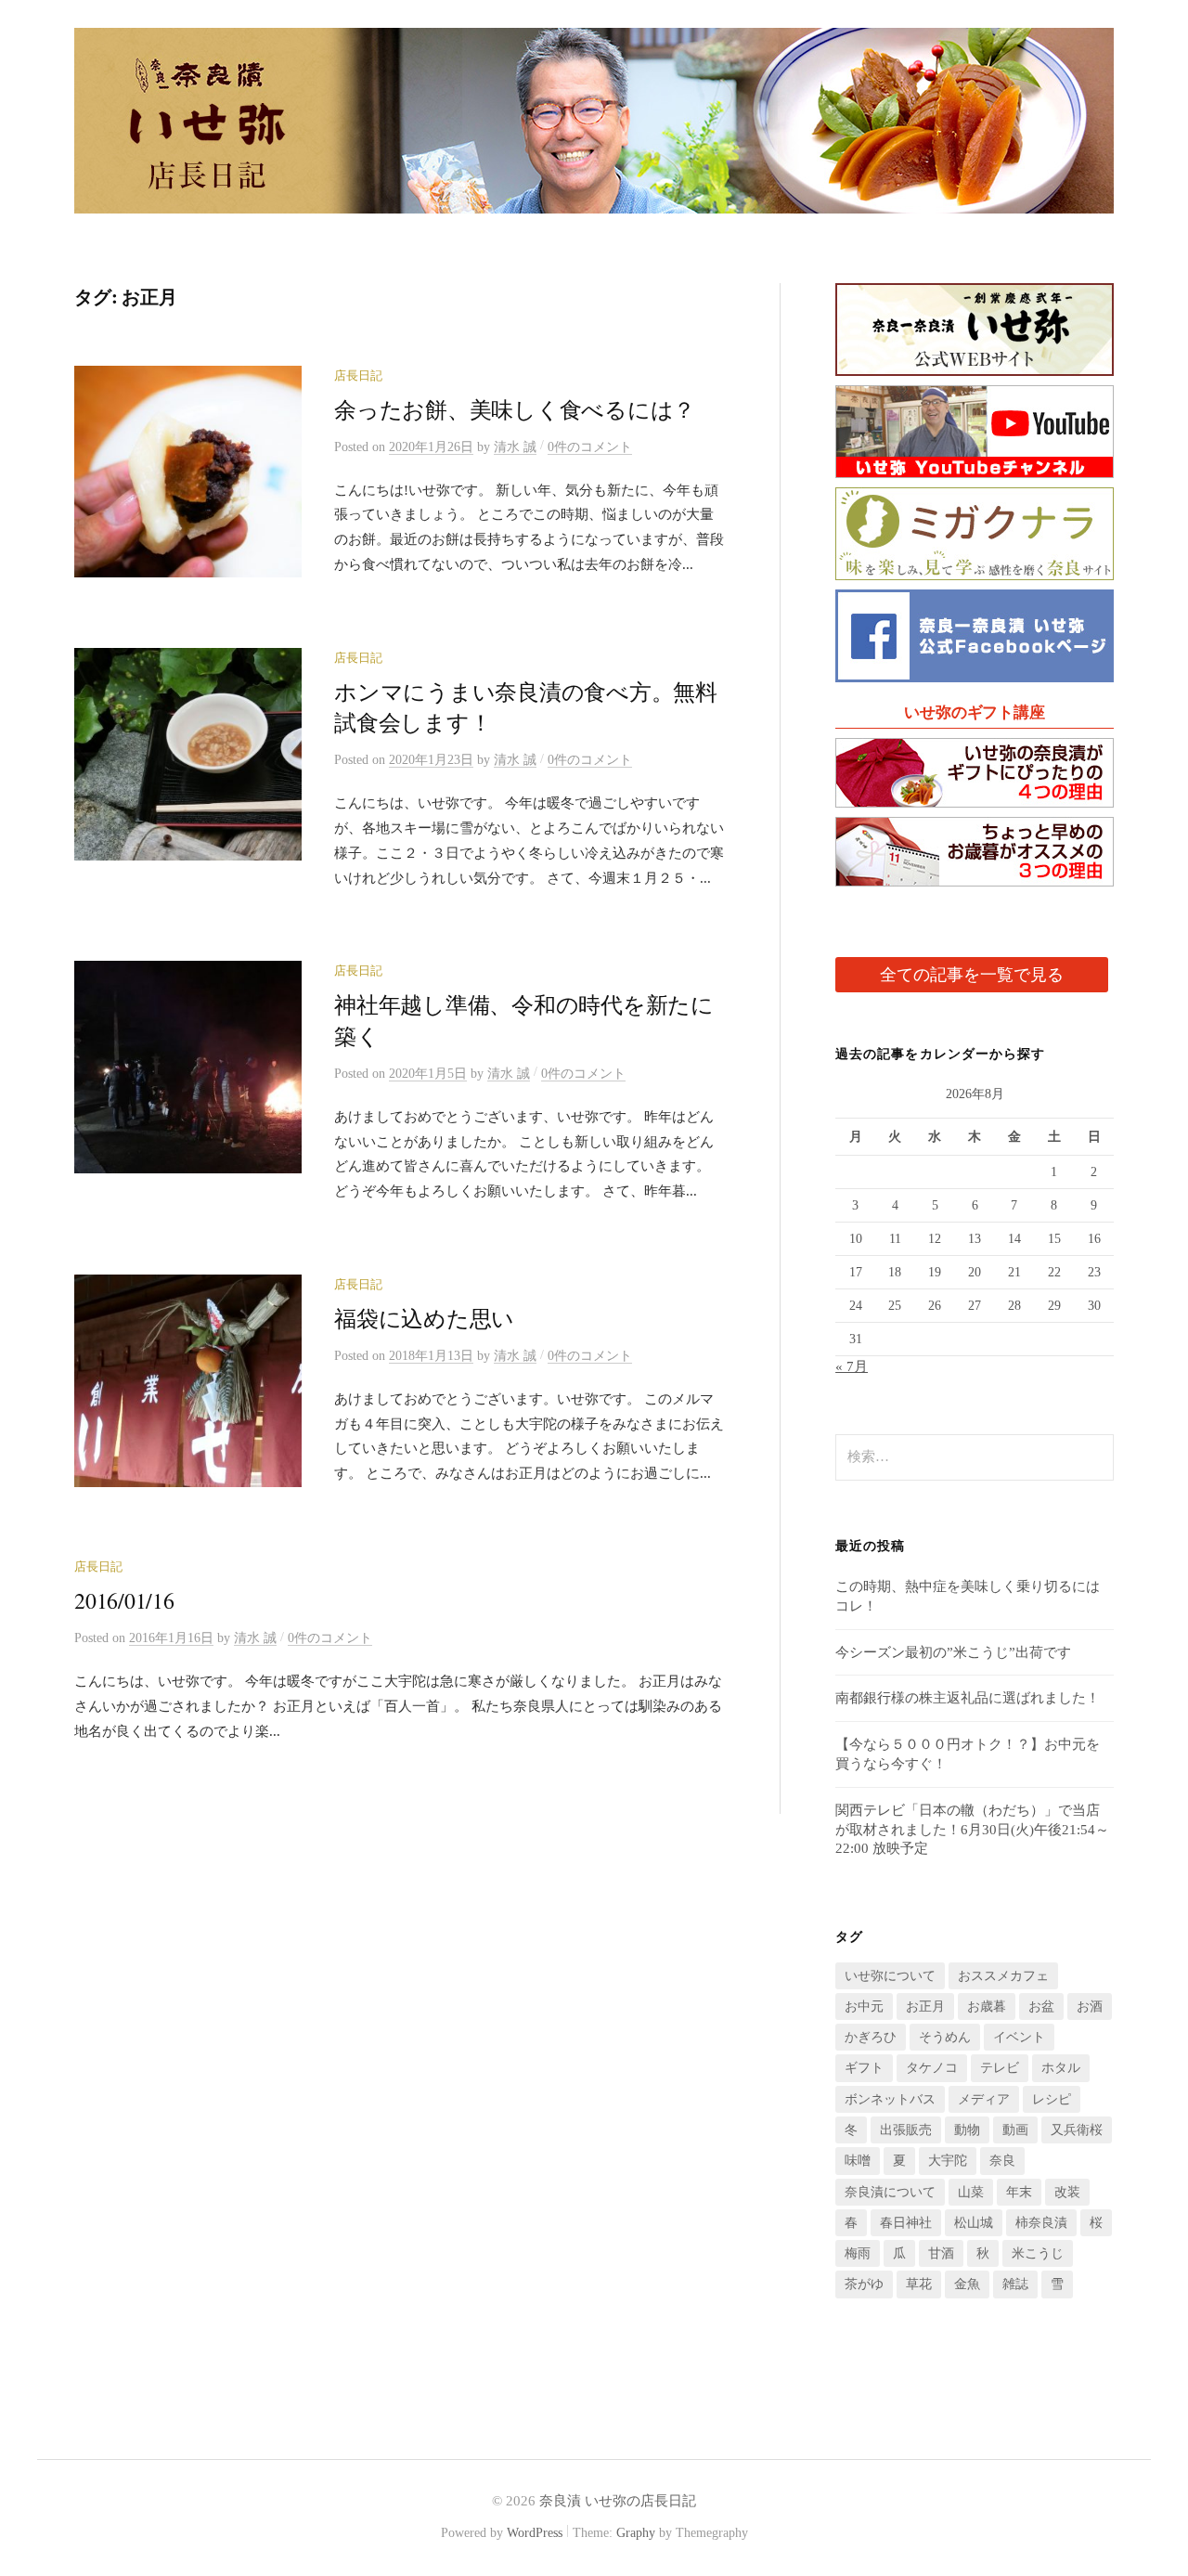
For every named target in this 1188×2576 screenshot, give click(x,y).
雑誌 (1015, 2284)
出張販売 (906, 2130)
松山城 (974, 2223)
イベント (1019, 2037)
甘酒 (941, 2253)
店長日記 (358, 376)
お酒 (1090, 2006)
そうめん (945, 2037)
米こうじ (1038, 2253)
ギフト (864, 2068)
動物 (967, 2130)
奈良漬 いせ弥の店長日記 (618, 2501)
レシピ (1052, 2099)
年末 (1019, 2192)
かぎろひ (871, 2037)
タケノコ (932, 2068)
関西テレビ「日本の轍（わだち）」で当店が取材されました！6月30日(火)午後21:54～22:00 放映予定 (972, 1830)
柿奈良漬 (1041, 2223)
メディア (984, 2099)
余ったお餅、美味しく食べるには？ (515, 409)
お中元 (864, 2006)
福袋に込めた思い (424, 1318)
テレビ (1000, 2068)
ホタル (1061, 2068)
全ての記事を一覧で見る (972, 975)
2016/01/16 (124, 1600)
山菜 (971, 2192)
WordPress (535, 2533)
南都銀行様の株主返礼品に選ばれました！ (968, 1698)
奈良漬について (890, 2192)
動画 (1015, 2130)
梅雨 (858, 2253)
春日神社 (906, 2223)
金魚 (967, 2284)
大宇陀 (948, 2161)
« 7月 (852, 1366)
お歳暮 (987, 2006)
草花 (919, 2284)
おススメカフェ (1003, 1976)
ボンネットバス (890, 2099)
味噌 (858, 2161)
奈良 (1002, 2161)
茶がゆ (864, 2284)
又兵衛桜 (1077, 2130)
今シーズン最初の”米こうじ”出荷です (953, 1652)
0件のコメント (590, 447)
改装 (1067, 2192)
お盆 (1041, 2006)
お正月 (925, 2006)
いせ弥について (890, 1976)
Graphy (636, 2533)
